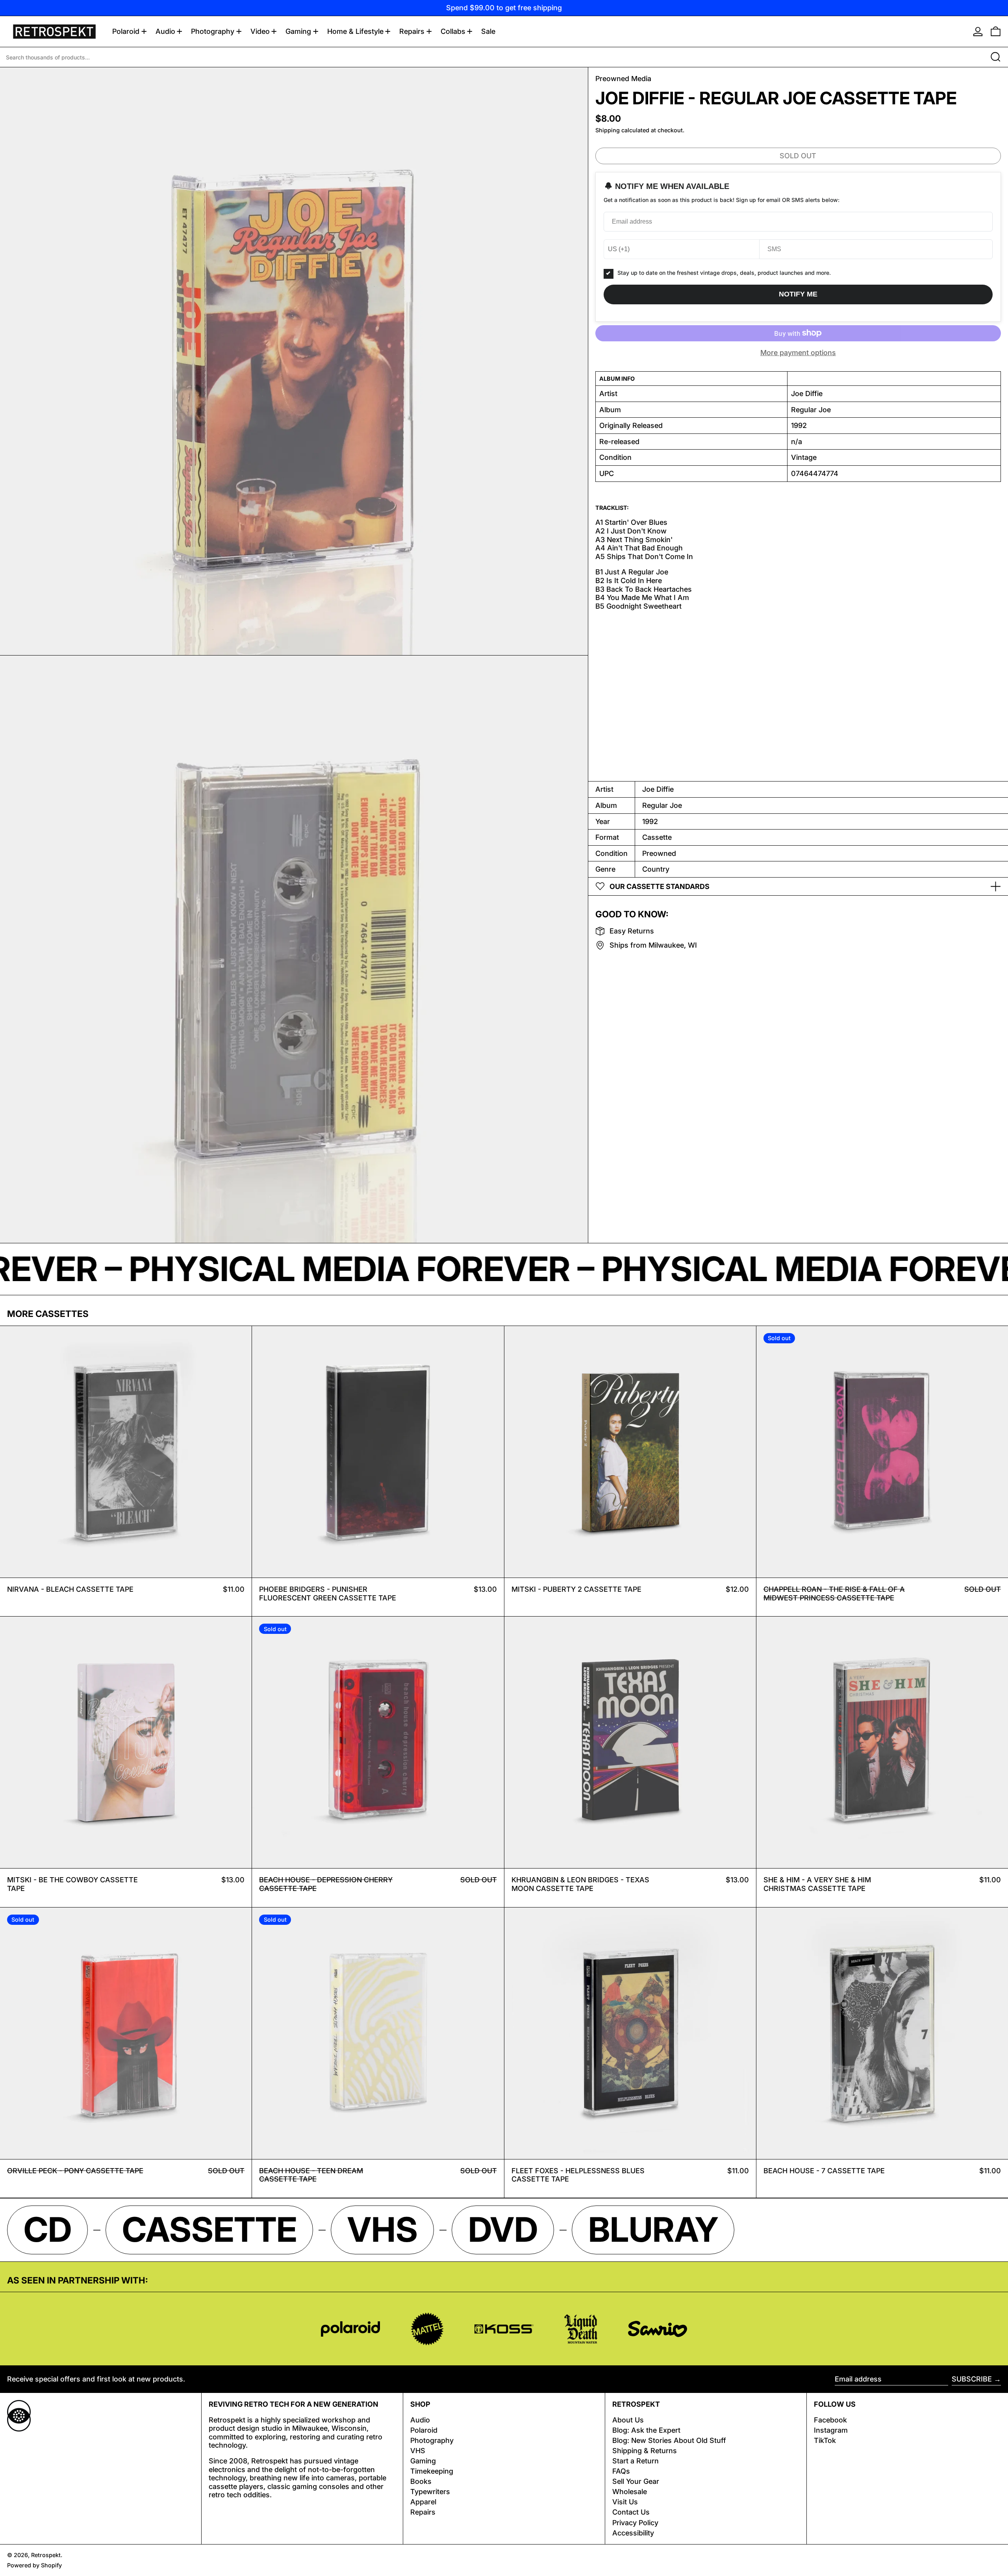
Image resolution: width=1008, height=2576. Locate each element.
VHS (418, 2451)
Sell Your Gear (636, 2481)
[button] (996, 31)
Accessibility (633, 2533)
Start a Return (636, 2461)
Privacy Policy (635, 2523)
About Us (628, 2420)
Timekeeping (432, 2471)
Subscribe (972, 2379)
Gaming (423, 2461)
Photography (432, 2440)
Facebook (830, 2420)
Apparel (423, 2502)
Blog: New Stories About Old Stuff (669, 2440)
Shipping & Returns (645, 2451)
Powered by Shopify (34, 2565)
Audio (420, 2420)
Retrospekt (46, 2555)
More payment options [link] (798, 353)
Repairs (423, 2512)
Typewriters (430, 2492)
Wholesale (630, 2492)
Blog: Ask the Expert (646, 2430)
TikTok (825, 2440)
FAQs (621, 2471)
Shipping (608, 130)
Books (421, 2481)
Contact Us (631, 2512)
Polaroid (424, 2430)
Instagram (831, 2430)
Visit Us (625, 2502)
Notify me (798, 294)
